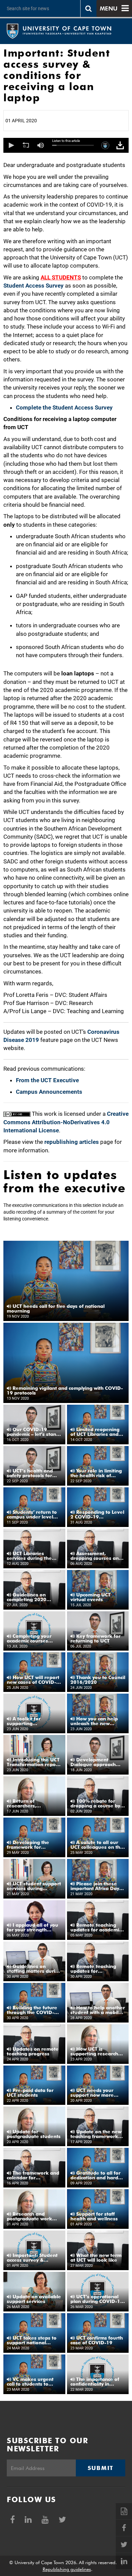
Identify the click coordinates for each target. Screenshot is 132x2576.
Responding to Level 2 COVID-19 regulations (97, 1514)
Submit (101, 2468)
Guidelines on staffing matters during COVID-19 (34, 1969)
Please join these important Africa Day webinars (95, 1886)
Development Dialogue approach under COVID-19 (93, 1762)
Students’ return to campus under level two (32, 1514)
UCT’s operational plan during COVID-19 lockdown (97, 2299)
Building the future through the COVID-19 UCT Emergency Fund (34, 2010)
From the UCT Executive (47, 1080)
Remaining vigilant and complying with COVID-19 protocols (65, 1390)
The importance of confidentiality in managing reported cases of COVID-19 (95, 2382)
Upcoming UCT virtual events (91, 1597)
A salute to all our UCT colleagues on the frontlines (97, 1845)
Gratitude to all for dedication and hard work (95, 2175)
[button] (11, 145)
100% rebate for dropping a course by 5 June (97, 1803)
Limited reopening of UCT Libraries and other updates (95, 1432)
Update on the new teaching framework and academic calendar (98, 2134)
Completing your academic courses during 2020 (29, 1638)
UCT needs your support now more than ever (92, 2093)
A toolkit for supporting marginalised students (33, 1721)
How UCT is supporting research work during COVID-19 (97, 2051)
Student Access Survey (34, 286)
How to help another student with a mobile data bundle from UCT (98, 2010)
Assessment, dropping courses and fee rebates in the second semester (96, 1556)
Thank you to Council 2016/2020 (98, 1680)
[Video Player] (66, 145)
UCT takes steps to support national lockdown (32, 2340)
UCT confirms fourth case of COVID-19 (97, 2340)
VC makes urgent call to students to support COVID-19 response (30, 2382)
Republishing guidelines (67, 2569)
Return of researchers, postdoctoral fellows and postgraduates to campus (32, 1803)
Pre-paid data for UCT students (30, 2093)
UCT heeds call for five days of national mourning (56, 1308)
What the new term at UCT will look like (96, 2258)
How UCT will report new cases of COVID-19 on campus (33, 1680)
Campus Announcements (49, 1092)
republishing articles (72, 1142)
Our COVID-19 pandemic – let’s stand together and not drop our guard (33, 1432)
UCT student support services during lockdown (34, 1886)
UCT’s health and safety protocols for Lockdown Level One (31, 1473)
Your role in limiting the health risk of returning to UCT (96, 1473)
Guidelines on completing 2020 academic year (27, 1597)
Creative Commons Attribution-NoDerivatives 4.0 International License (66, 1122)
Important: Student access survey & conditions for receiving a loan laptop (34, 2258)
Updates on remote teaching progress (33, 2051)
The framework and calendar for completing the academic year (33, 2175)
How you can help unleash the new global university (94, 1721)
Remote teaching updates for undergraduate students (93, 1969)
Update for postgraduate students (34, 2134)
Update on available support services (34, 2299)
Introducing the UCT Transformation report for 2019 (33, 1762)
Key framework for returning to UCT (95, 1638)
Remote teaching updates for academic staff (96, 1927)
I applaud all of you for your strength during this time (32, 1927)
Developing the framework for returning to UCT (28, 1845)
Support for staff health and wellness (94, 2216)
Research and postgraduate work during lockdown (29, 2216)
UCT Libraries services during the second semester (29, 1556)
